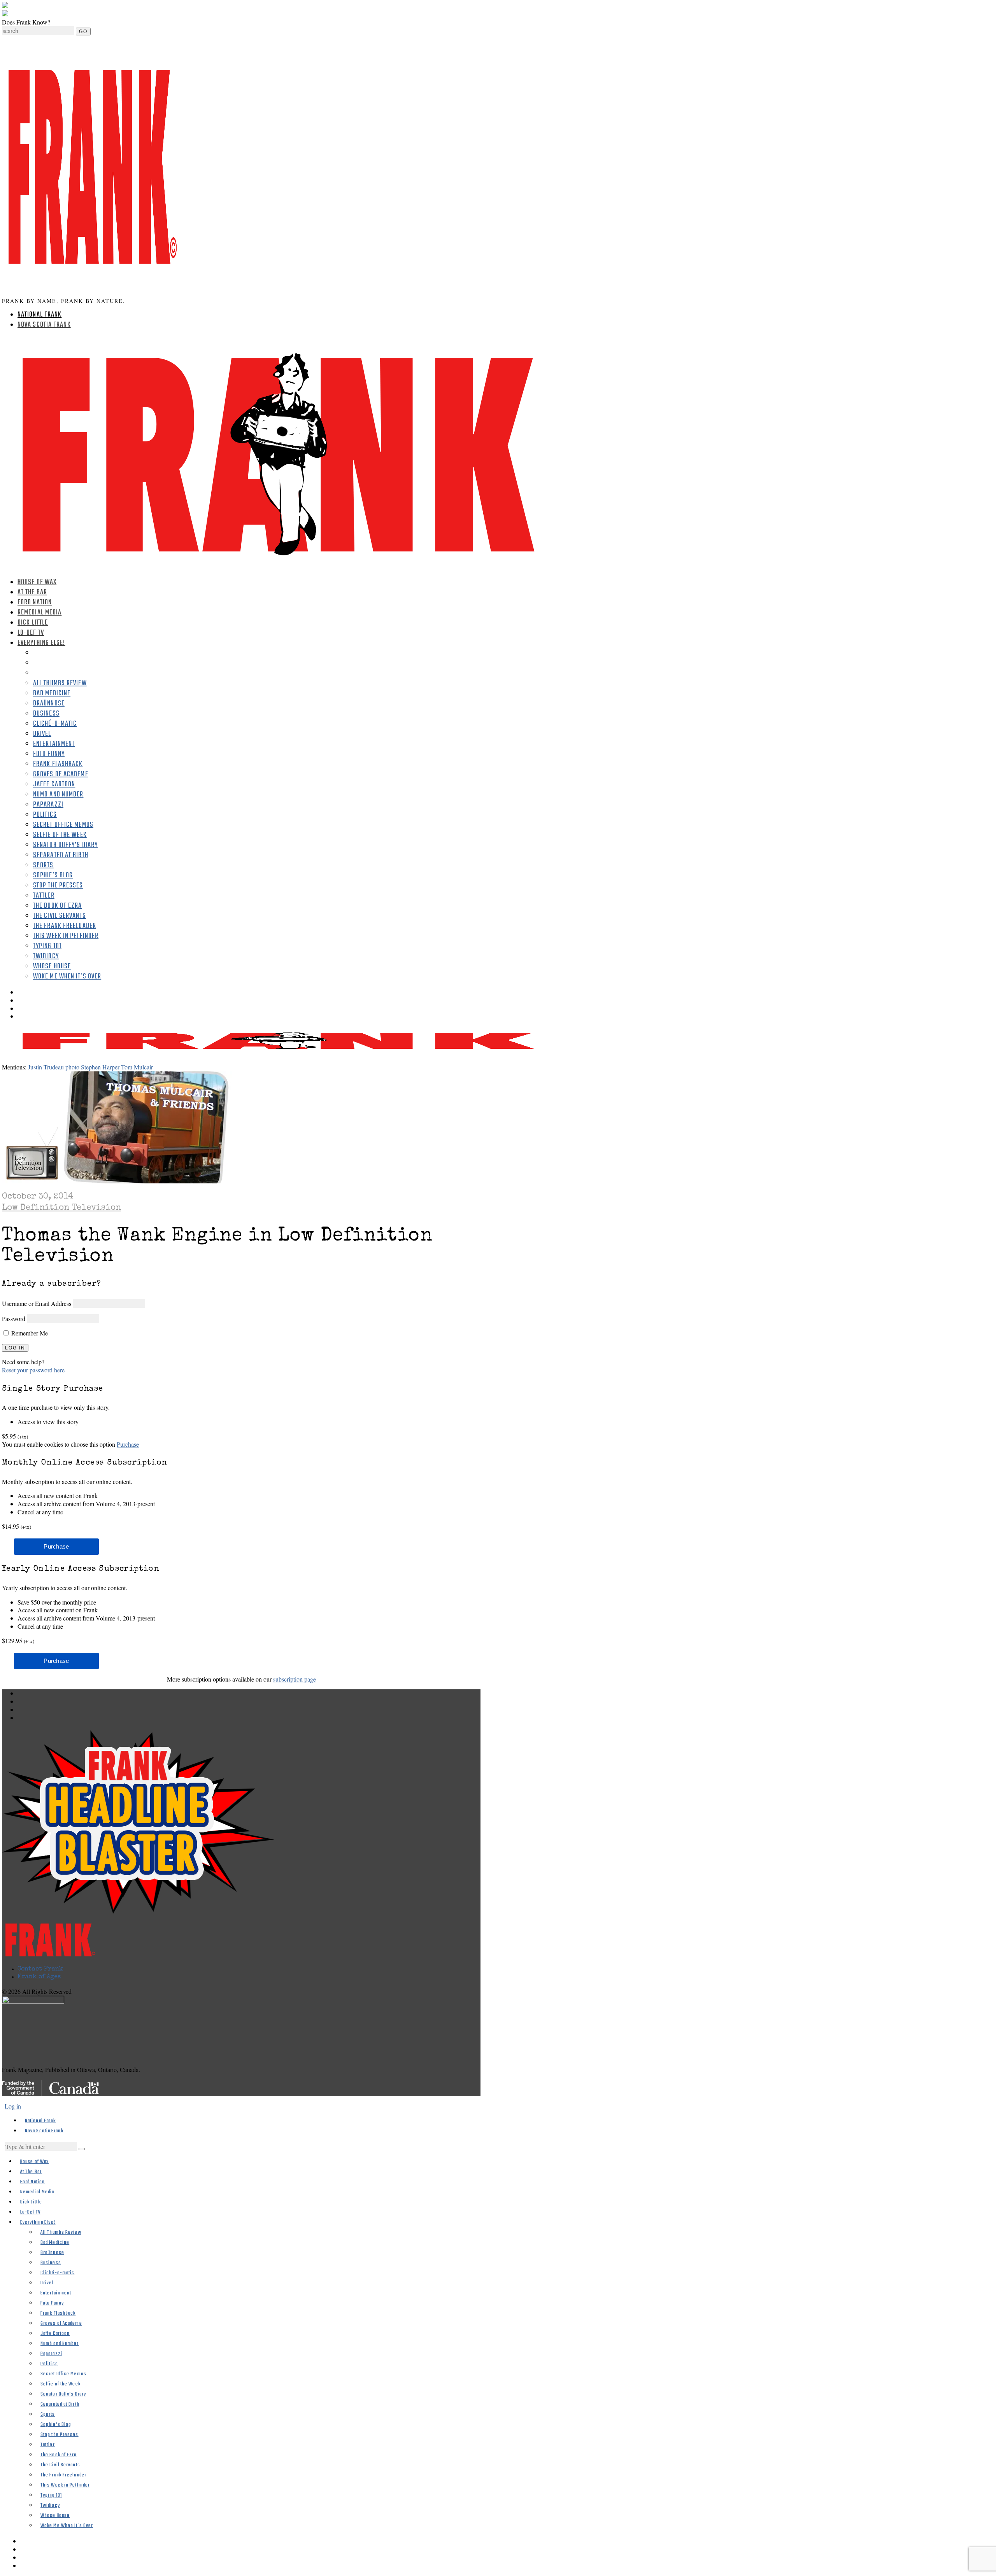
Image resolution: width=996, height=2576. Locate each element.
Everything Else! (41, 643)
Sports (43, 865)
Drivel (42, 734)
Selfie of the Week (60, 835)
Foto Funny (49, 754)
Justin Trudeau (46, 1067)
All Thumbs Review (60, 683)
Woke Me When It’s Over (67, 977)
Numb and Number (58, 795)
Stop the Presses (58, 886)
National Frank (39, 315)
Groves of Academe (61, 774)
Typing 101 (47, 946)
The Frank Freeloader (65, 926)
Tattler (44, 896)
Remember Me (29, 1333)
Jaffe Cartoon (54, 785)
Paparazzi (48, 805)
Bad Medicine (52, 694)
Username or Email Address (37, 1303)
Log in (13, 2106)
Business (46, 714)
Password (14, 1319)
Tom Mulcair (137, 1067)
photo (72, 1067)
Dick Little (33, 623)
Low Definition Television (61, 1208)
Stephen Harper (100, 1067)
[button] (82, 2149)
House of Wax (37, 582)
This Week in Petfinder (66, 936)
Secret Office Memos (63, 825)
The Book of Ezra (58, 906)
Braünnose (49, 704)
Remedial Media (39, 613)
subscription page (295, 1679)
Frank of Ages (39, 1977)
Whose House (52, 967)
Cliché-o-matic (55, 724)
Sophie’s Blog (53, 876)
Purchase (128, 1444)
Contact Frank (40, 1969)
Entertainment (54, 744)
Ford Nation (35, 603)
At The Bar (32, 592)
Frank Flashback (58, 764)
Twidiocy (46, 956)
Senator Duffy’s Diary (65, 845)
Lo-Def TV (31, 633)
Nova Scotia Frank (44, 325)
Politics (45, 815)
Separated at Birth (61, 855)
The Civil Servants (60, 916)
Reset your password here (33, 1370)
